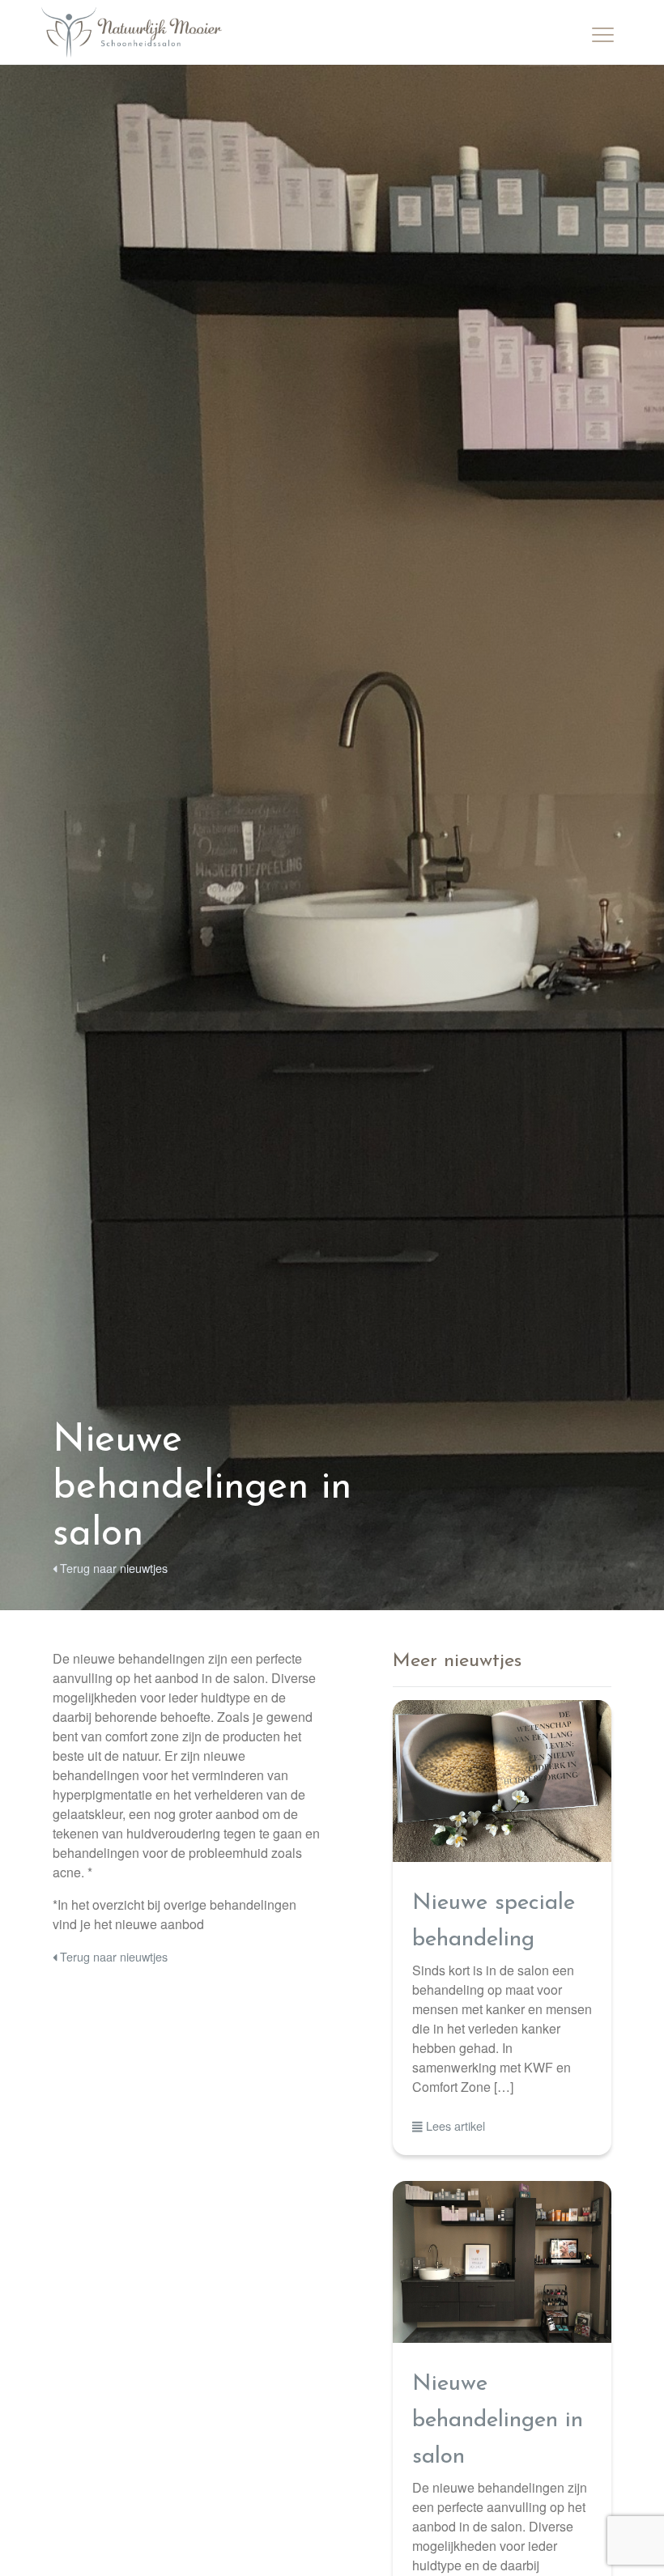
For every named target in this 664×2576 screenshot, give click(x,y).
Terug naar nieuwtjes (112, 1568)
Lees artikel (454, 2125)
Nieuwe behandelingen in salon (498, 2421)
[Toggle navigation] (603, 32)
